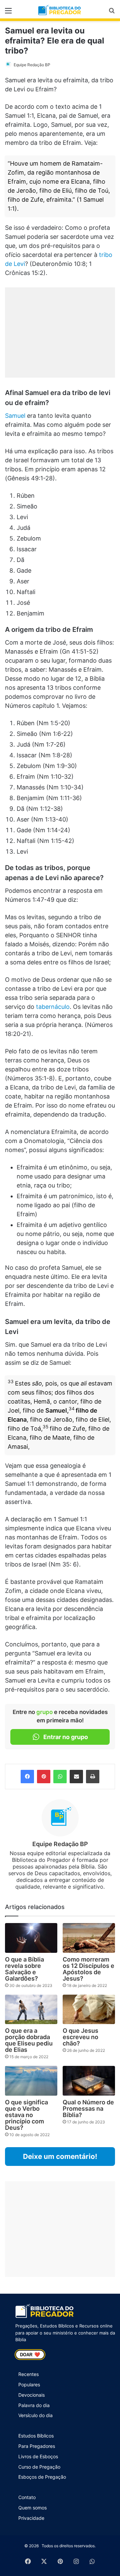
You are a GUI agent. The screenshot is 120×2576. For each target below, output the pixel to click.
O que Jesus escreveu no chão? (80, 2037)
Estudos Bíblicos (36, 2436)
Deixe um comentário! (60, 2156)
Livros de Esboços (38, 2456)
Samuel (15, 416)
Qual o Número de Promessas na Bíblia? (88, 2109)
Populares (29, 2384)
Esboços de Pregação (42, 2477)
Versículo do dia (35, 2415)
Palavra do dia (34, 2405)
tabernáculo (53, 1007)
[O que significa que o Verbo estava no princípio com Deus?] (31, 2081)
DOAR (30, 2355)
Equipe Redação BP (32, 65)
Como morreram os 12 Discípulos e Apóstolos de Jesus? (88, 1969)
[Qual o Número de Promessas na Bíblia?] (89, 2081)
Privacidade (31, 2518)
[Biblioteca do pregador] (60, 10)
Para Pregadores (37, 2446)
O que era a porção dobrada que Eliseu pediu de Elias (29, 2040)
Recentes (28, 2374)
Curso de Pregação (39, 2467)
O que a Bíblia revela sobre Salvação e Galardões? (24, 1969)
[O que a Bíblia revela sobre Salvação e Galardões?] (31, 1938)
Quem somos (32, 2508)
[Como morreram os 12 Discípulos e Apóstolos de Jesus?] (89, 1938)
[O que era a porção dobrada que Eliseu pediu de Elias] (31, 2009)
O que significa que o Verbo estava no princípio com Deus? (26, 2115)
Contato (27, 2497)
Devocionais (31, 2395)
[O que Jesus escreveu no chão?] (89, 2010)
